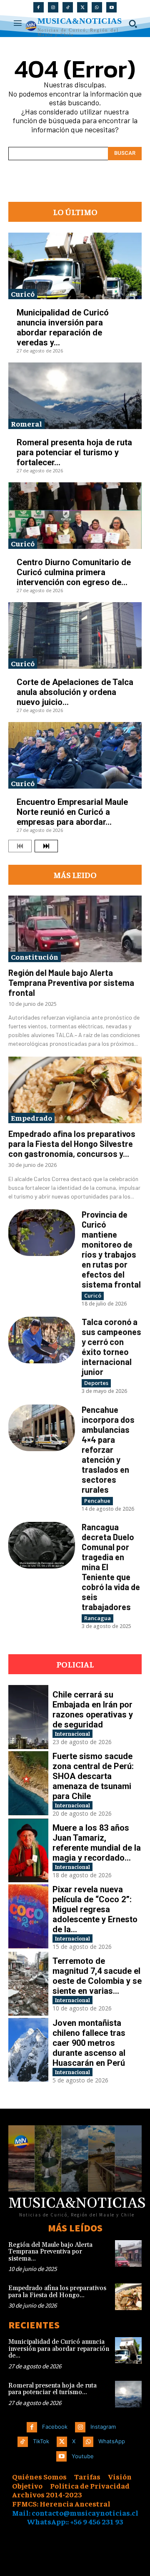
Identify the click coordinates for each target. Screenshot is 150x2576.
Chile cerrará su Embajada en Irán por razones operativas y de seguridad (93, 1710)
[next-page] (46, 846)
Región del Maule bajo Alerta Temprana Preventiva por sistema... (50, 2252)
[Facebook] (39, 7)
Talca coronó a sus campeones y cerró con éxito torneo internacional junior (111, 1347)
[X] (82, 7)
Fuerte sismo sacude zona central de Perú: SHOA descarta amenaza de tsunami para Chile (93, 1776)
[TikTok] (68, 7)
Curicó (23, 294)
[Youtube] (111, 7)
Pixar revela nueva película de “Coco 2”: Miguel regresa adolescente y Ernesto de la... (95, 1909)
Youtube (83, 2456)
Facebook (55, 2427)
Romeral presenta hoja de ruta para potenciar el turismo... (52, 2389)
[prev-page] (20, 846)
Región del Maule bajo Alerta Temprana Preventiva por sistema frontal (71, 983)
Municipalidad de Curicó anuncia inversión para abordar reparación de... (59, 2349)
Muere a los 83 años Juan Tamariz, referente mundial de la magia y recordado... (97, 1843)
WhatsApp (112, 2441)
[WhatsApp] (97, 7)
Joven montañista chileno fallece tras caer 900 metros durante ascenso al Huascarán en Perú (89, 2043)
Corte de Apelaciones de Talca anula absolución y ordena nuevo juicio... (75, 692)
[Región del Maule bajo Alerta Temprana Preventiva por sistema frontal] (75, 929)
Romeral (26, 423)
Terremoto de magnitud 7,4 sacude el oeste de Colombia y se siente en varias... (97, 1976)
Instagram (103, 2427)
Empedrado (31, 1118)
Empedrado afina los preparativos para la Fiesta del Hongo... (57, 2292)
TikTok (41, 2441)
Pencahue (97, 1501)
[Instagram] (53, 7)
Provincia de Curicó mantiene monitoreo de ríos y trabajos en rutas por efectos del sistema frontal (111, 1249)
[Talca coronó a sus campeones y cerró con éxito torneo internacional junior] (42, 1340)
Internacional (72, 1733)
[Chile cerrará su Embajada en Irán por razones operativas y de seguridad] (28, 1717)
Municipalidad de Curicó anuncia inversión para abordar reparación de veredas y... (63, 328)
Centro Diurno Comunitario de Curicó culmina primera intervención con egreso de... (74, 572)
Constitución (35, 957)
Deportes (96, 1383)
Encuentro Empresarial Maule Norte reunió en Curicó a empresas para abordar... (72, 812)
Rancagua (97, 1618)
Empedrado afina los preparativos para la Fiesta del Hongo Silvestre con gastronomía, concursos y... (72, 1144)
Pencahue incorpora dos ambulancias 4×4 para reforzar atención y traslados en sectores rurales (108, 1449)
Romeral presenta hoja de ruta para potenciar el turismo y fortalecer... (74, 452)
